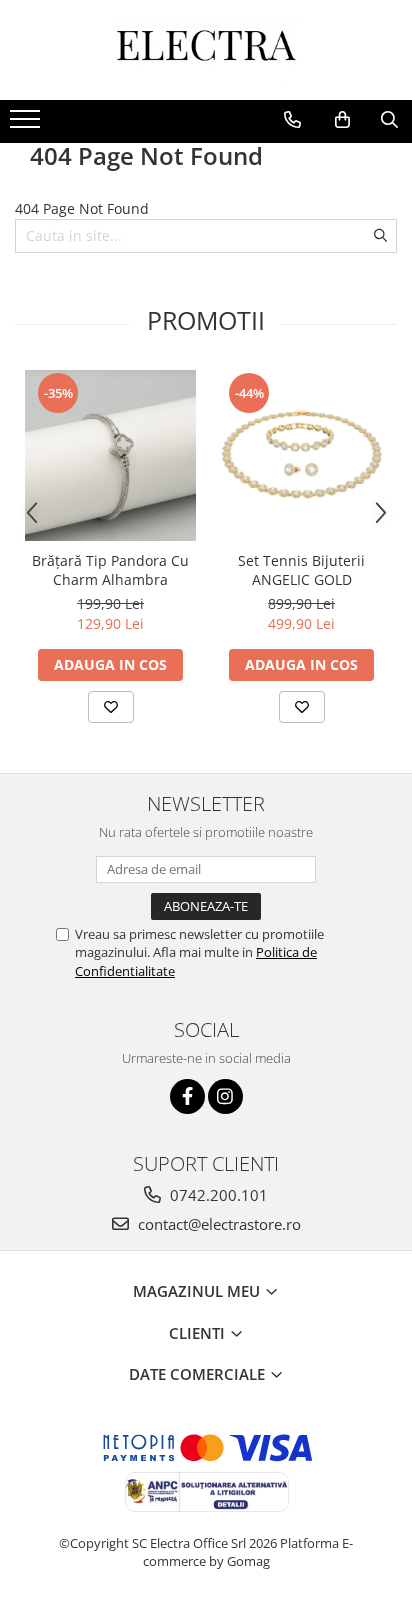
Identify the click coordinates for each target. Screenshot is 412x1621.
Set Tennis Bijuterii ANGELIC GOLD (301, 570)
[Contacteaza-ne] (292, 120)
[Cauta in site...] (389, 120)
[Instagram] (225, 1096)
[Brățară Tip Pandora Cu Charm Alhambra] (110, 455)
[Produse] (27, 125)
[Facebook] (187, 1096)
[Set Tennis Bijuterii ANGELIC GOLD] (301, 455)
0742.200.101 (217, 1195)
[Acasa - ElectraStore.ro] (206, 50)
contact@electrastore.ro (217, 1224)
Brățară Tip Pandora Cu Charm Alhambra (110, 570)
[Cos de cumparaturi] (342, 120)
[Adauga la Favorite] (111, 707)
